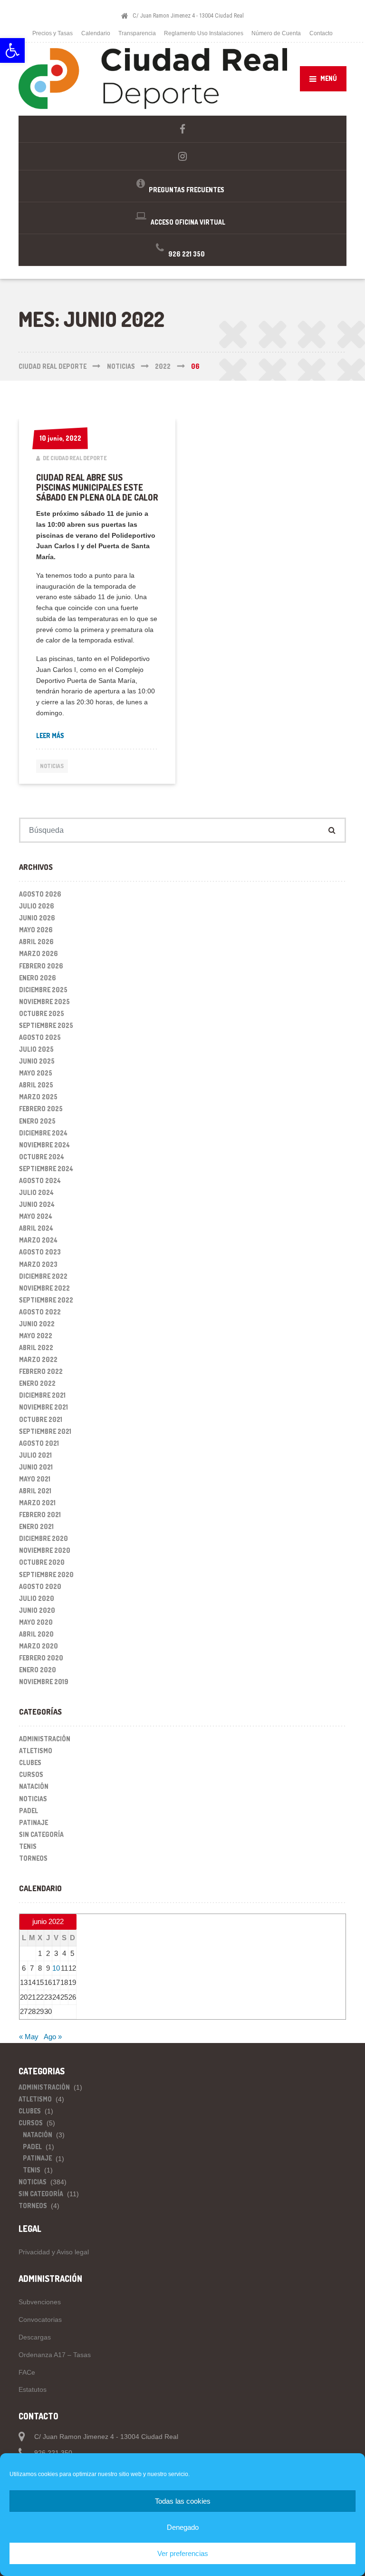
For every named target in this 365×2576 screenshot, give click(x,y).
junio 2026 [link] (37, 918)
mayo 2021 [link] (35, 1479)
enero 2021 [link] (36, 1526)
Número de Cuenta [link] (276, 33)
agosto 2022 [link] (40, 1312)
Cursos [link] (31, 1774)
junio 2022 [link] (37, 1324)
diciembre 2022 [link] (43, 1276)
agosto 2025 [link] (40, 1037)
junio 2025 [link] (37, 1061)
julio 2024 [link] (36, 1192)
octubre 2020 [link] (42, 1562)
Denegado (183, 2527)
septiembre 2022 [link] (46, 1300)
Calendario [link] (96, 33)
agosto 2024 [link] (40, 1180)
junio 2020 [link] (37, 1610)
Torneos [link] (33, 1858)
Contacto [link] (321, 33)
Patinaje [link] (34, 1822)
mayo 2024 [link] (36, 1216)
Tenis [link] (28, 1846)
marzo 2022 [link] (38, 1359)
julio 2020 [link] (37, 1598)
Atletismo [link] (36, 1751)
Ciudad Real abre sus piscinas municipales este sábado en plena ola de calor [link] (97, 488)
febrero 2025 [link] (41, 1109)
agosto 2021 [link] (39, 1443)
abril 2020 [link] (36, 1634)
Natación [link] (34, 1786)
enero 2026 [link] (38, 978)
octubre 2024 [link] (42, 1157)
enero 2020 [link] (38, 1670)
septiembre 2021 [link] (45, 1431)
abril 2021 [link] (35, 1491)
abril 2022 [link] (36, 1347)
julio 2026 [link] (37, 906)
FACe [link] (27, 2372)
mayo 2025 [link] (36, 1073)
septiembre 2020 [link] (46, 1574)
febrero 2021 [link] (40, 1515)
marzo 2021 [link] (37, 1503)
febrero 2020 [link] (41, 1658)
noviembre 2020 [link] (45, 1550)
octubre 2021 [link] (41, 1419)
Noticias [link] (52, 766)
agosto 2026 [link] (40, 894)
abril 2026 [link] (36, 942)
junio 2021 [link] (36, 1467)
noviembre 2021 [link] (43, 1407)
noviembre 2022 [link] (44, 1288)
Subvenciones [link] (40, 2302)
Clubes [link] (30, 1762)
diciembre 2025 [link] (43, 990)
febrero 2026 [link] (41, 966)
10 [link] (56, 1968)
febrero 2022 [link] (41, 1371)
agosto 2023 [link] (40, 1252)
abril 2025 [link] (36, 1085)
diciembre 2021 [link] (42, 1395)
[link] (12, 50)
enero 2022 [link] (37, 1383)
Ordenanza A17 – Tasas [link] (55, 2355)
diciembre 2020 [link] (43, 1538)
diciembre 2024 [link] (43, 1133)
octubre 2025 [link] (42, 1013)
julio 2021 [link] (35, 1455)
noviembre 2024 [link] (44, 1145)
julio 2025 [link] (36, 1049)
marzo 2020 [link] (38, 1646)
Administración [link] (45, 1739)
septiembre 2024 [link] (46, 1169)
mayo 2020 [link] (36, 1622)
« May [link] (29, 2037)
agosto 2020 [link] (40, 1586)
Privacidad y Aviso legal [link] (54, 2252)
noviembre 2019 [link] (44, 1682)
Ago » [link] (53, 2037)
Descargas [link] (35, 2337)
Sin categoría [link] (41, 1834)
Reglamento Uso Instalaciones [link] (204, 33)
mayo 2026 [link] (36, 930)
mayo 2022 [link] (36, 1336)
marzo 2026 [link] (38, 953)
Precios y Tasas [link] (53, 33)
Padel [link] (29, 1811)
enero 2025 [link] (37, 1121)
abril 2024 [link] (36, 1228)
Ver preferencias (183, 2553)
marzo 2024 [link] (38, 1240)
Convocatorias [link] (40, 2319)
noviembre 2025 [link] (44, 1002)
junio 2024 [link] (37, 1204)
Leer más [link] (50, 735)
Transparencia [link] (137, 33)
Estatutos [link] (33, 2389)
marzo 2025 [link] (38, 1097)
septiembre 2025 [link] (46, 1025)
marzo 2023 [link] (38, 1264)
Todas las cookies (183, 2501)
